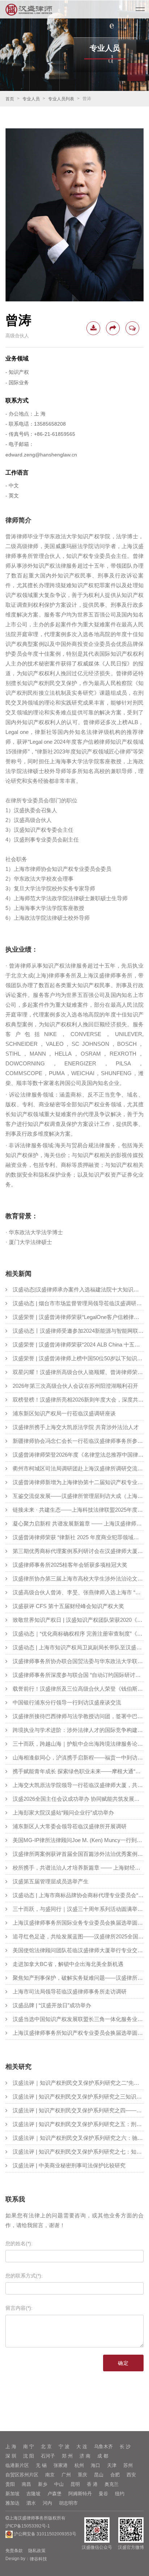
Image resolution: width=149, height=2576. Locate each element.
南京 (50, 2475)
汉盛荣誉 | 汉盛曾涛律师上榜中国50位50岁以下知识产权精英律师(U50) (78, 1358)
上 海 (11, 2446)
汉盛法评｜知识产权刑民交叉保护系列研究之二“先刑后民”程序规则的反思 (78, 2083)
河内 (47, 2503)
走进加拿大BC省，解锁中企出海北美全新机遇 (68, 1964)
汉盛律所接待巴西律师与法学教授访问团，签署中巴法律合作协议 (78, 1716)
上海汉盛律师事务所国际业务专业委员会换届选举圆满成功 (78, 1923)
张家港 (61, 2465)
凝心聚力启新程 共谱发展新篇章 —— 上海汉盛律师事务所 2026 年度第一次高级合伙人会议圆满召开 (78, 1523)
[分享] (113, 328)
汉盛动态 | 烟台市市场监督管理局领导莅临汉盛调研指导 (78, 1303)
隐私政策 (37, 2551)
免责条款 (14, 2551)
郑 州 (67, 2456)
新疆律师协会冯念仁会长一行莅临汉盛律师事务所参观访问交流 (78, 1441)
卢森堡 (54, 2494)
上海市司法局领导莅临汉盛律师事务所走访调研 (70, 1992)
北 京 (46, 2446)
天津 (112, 2465)
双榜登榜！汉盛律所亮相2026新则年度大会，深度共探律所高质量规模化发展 (78, 1400)
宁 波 (64, 2446)
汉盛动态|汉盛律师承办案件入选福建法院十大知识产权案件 (78, 1289)
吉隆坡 (33, 2494)
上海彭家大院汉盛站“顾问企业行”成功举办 (63, 1813)
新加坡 (12, 2494)
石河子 (48, 2456)
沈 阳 (29, 2456)
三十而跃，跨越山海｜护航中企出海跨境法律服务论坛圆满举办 (78, 1744)
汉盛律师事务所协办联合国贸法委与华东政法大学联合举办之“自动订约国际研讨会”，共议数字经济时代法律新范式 (78, 1661)
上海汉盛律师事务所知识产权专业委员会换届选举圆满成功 (78, 2033)
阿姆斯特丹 (80, 2494)
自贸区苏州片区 (22, 2475)
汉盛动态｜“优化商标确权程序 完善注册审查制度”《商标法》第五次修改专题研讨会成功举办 (78, 1634)
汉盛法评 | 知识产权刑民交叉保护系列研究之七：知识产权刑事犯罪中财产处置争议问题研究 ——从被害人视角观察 (78, 2152)
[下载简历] (93, 328)
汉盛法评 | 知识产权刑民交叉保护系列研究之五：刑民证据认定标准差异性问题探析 (78, 2124)
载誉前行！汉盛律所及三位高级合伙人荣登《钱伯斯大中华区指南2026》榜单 (78, 1689)
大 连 (82, 2446)
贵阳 (10, 2484)
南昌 (26, 2484)
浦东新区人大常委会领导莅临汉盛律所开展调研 (70, 1826)
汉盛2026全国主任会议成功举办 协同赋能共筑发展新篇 (78, 1799)
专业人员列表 (61, 99)
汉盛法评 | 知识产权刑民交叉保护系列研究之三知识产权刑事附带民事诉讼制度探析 (78, 2097)
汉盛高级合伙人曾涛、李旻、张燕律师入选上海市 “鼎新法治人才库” (78, 1592)
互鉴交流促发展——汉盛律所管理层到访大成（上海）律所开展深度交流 (78, 1496)
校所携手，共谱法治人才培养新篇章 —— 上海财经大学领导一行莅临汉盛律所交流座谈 (78, 1868)
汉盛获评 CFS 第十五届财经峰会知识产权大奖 (68, 1606)
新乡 (43, 2484)
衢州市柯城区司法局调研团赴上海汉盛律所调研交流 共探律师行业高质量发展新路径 (78, 1468)
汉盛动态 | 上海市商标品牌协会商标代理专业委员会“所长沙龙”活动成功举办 (78, 1895)
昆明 (75, 2484)
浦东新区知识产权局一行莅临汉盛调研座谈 (64, 1413)
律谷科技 (38, 2559)
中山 (59, 2484)
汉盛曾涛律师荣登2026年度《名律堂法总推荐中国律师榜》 (78, 1455)
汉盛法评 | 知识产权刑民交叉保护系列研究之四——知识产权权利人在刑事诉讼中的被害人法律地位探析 (78, 2110)
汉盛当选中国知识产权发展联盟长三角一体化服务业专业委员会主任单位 (78, 2019)
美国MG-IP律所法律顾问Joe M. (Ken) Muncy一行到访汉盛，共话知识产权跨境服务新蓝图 (78, 1840)
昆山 (99, 2475)
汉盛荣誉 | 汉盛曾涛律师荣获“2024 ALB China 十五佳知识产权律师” (78, 1345)
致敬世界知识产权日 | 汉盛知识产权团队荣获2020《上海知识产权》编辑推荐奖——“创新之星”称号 (78, 1620)
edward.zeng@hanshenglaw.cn (41, 455)
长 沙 (125, 2446)
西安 (131, 2475)
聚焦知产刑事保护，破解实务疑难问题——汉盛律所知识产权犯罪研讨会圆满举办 (78, 1978)
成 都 (103, 2456)
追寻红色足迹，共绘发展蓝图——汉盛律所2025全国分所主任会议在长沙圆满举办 (78, 1936)
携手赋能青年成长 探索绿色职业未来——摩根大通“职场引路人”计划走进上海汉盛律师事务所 (78, 1771)
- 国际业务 (17, 383)
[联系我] (132, 328)
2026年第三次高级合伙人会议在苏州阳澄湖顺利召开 (75, 1386)
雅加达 (12, 2503)
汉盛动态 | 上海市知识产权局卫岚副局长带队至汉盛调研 (78, 1647)
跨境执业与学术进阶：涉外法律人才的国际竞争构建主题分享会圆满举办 (78, 1730)
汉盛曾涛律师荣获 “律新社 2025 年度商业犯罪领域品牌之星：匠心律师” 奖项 (78, 1537)
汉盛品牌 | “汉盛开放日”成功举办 (52, 2005)
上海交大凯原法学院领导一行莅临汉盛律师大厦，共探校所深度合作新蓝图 (78, 1785)
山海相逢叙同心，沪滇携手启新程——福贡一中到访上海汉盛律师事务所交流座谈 (78, 1757)
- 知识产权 (17, 372)
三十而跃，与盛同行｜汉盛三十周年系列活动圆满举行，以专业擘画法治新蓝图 (78, 1909)
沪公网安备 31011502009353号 (44, 2534)
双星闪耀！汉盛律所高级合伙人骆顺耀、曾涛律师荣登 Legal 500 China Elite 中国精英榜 (78, 1372)
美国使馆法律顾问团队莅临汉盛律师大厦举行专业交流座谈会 (78, 1950)
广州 (66, 2475)
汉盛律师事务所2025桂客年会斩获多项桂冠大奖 (70, 1565)
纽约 (120, 2494)
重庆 (82, 2475)
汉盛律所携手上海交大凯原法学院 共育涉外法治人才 (76, 1427)
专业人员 (31, 99)
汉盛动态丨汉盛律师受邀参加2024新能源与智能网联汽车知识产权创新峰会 (78, 1331)
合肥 (115, 2475)
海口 (95, 2465)
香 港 (92, 2484)
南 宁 (29, 2446)
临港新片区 (17, 2465)
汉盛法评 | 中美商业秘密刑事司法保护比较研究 (69, 2165)
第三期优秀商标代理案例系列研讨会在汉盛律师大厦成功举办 (78, 1551)
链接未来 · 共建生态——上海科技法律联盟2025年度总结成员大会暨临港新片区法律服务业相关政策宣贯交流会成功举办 (78, 1510)
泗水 (31, 2503)
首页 (10, 99)
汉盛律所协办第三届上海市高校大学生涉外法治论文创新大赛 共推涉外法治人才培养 (78, 1579)
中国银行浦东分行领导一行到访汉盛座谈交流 (67, 1702)
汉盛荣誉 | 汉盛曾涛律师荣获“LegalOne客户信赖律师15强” (78, 1317)
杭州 (79, 2465)
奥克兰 (112, 2484)
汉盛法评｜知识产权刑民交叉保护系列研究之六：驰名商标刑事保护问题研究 (78, 2138)
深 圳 (11, 2456)
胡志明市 (68, 2503)
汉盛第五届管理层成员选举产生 (51, 1881)
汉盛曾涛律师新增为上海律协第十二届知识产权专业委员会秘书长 (78, 1482)
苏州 (128, 2465)
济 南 (85, 2456)
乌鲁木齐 (103, 2446)
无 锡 (41, 2465)
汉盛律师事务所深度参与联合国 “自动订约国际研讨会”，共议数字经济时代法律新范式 (78, 1675)
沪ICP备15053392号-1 (28, 2526)
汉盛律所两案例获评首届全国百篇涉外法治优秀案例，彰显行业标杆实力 (78, 1854)
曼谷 (103, 2494)
